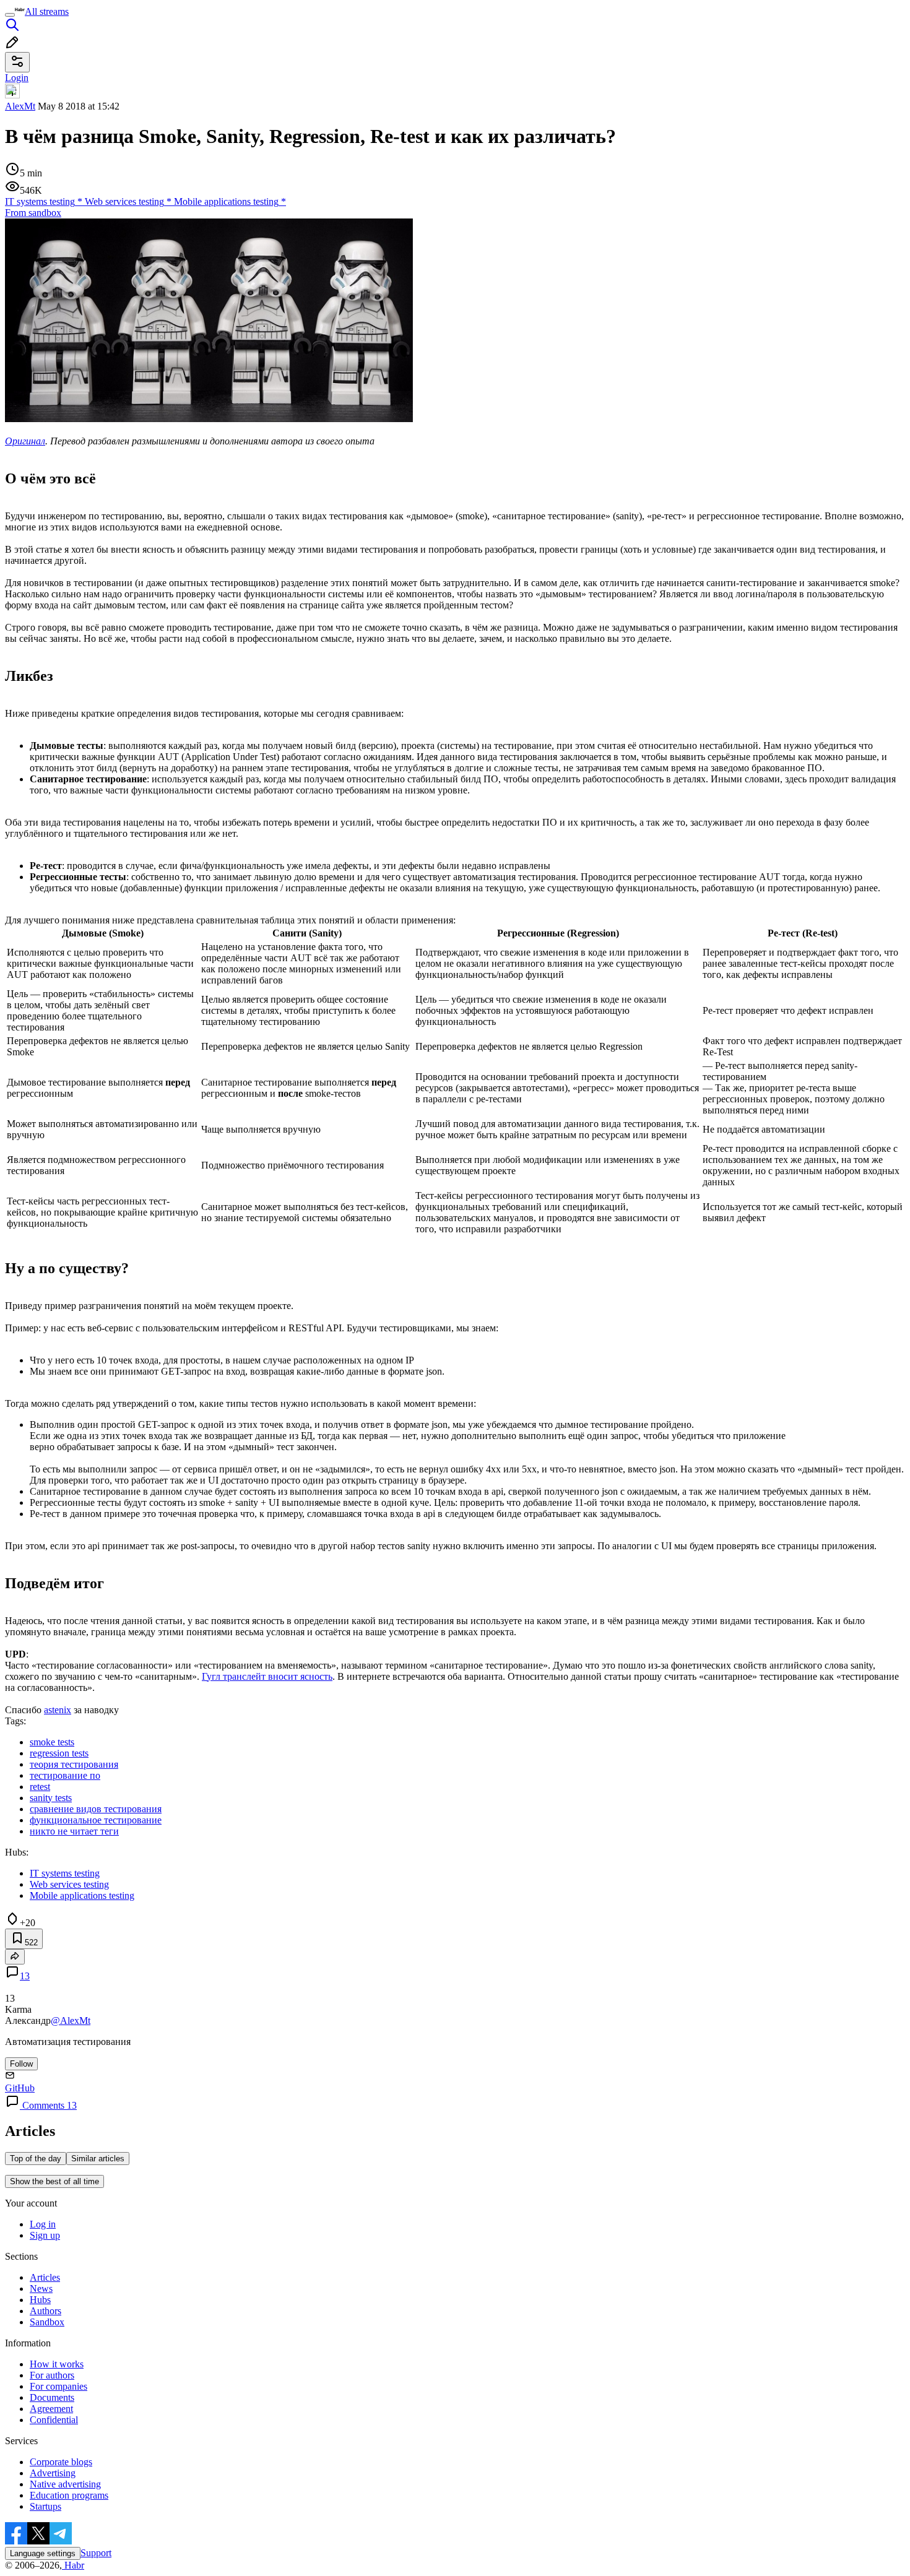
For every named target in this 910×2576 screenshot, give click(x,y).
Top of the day (36, 2159)
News (41, 2289)
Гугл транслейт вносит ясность (267, 1676)
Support (96, 2553)
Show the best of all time (54, 2181)
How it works (57, 2364)
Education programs (69, 2495)
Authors (45, 2311)
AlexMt (20, 106)
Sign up (45, 2235)
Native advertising (65, 2484)
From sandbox (33, 213)
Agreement (51, 2409)
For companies (58, 2386)
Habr (73, 2565)
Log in (43, 2224)
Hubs (40, 2300)
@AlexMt (71, 2021)
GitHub (20, 2088)
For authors (52, 2375)
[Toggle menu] (10, 15)
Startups (45, 2506)
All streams (47, 11)
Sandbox (47, 2322)
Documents (52, 2397)
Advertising (53, 2473)
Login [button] (17, 78)
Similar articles (98, 2159)
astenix (58, 1710)
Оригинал (25, 441)
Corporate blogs (61, 2462)
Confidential (54, 2420)
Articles (45, 2277)
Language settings (43, 2553)
